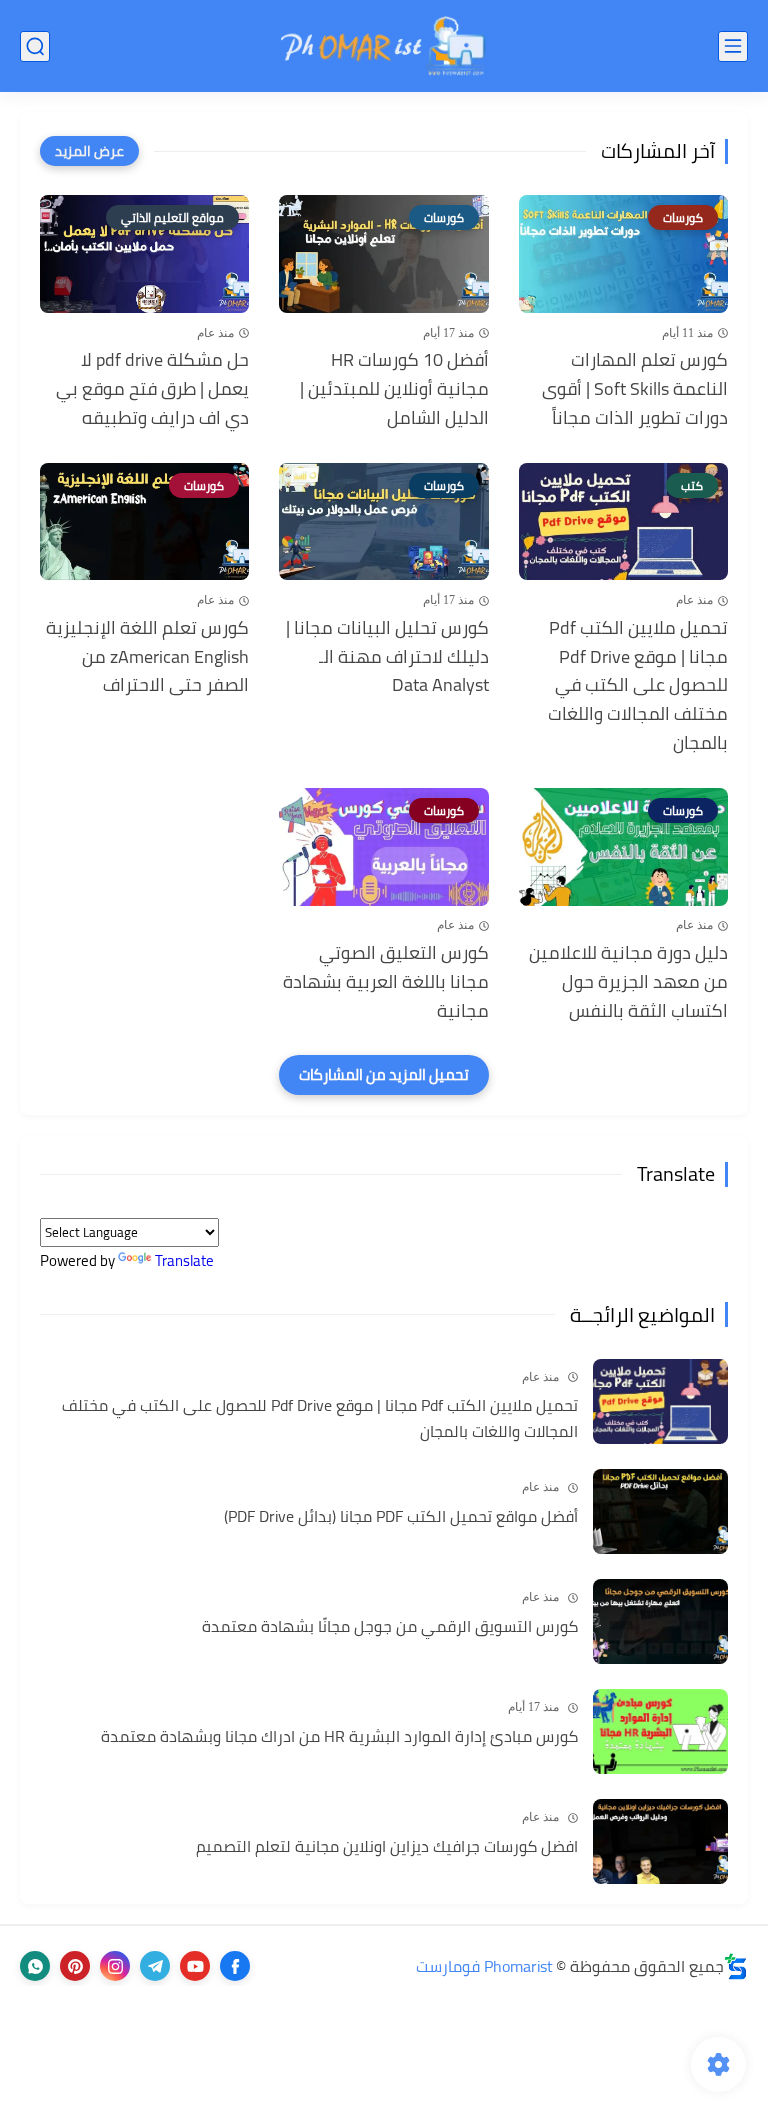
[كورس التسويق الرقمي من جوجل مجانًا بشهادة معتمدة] (660, 1621)
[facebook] (235, 1966)
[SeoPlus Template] (736, 1966)
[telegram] (155, 1966)
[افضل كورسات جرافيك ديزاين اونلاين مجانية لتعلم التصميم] (660, 1841)
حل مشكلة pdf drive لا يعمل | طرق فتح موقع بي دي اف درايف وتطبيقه (152, 389)
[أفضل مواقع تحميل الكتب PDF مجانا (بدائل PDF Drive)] (660, 1511)
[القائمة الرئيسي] (733, 46)
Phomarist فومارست (484, 1966)
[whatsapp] (35, 1966)
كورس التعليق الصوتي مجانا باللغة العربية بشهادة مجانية (385, 982)
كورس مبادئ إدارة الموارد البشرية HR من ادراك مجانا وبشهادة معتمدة (339, 1737)
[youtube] (195, 1966)
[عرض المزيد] (89, 151)
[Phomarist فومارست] (384, 46)
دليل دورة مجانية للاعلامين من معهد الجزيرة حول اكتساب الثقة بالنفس (628, 982)
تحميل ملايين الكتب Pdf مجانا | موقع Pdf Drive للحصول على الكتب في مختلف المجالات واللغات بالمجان (638, 686)
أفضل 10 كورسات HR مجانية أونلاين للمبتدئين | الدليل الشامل (394, 389)
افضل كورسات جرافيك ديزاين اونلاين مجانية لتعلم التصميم (387, 1847)
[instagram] (115, 1966)
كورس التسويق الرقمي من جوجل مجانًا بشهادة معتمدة (390, 1627)
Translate (184, 1260)
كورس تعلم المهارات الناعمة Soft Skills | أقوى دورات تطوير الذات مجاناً (635, 389)
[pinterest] (75, 1966)
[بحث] (35, 46)
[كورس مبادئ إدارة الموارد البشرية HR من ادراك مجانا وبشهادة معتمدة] (660, 1731)
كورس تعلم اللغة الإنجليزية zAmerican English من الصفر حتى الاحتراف (147, 657)
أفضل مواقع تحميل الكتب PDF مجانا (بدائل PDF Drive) (401, 1517)
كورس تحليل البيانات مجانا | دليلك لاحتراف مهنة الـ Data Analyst (387, 657)
